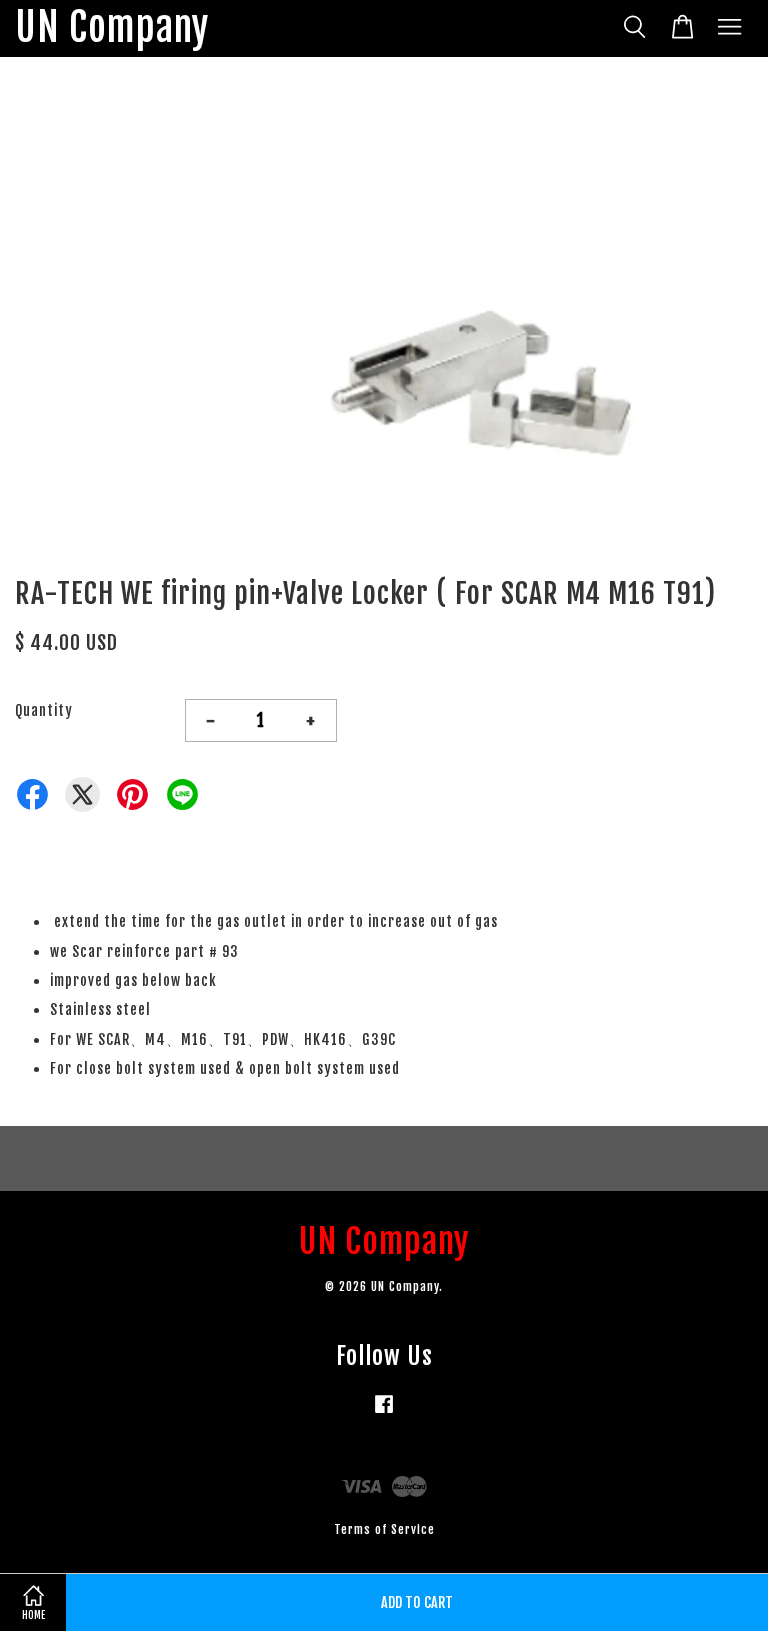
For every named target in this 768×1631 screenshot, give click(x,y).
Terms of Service (384, 1529)
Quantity (44, 710)
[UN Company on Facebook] (384, 1413)
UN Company (112, 28)
